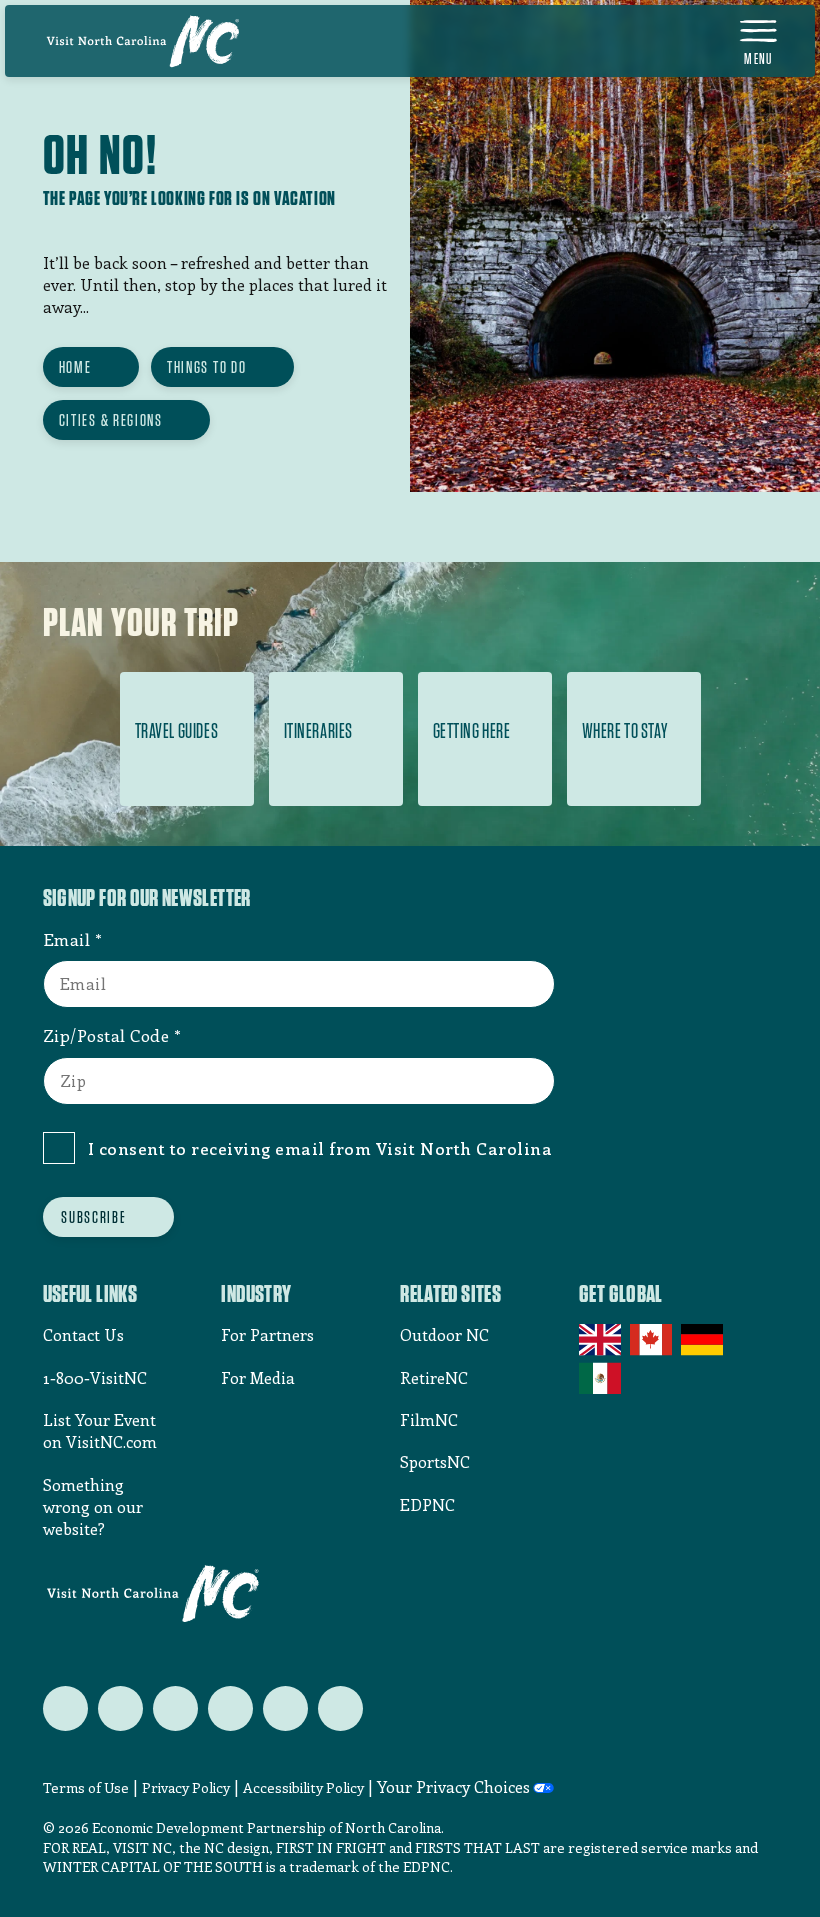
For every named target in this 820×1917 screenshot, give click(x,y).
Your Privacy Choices (453, 1786)
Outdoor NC (444, 1334)
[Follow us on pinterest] (230, 1708)
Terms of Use (86, 1787)
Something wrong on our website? (93, 1507)
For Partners (267, 1334)
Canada (652, 1340)
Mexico (601, 1378)
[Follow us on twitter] (65, 1708)
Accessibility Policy (303, 1787)
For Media (258, 1377)
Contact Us (83, 1334)
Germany (703, 1340)
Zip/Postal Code (106, 1035)
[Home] (143, 41)
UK (601, 1340)
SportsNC (435, 1461)
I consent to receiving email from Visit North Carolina (320, 1148)
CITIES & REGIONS (111, 420)
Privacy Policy (186, 1787)
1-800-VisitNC (95, 1377)
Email (67, 939)
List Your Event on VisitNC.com (100, 1430)
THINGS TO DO (206, 367)
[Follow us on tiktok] (340, 1708)
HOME (75, 367)
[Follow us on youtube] (285, 1708)
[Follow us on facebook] (120, 1708)
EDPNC (427, 1504)
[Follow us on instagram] (175, 1708)
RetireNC (434, 1377)
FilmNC (429, 1419)
